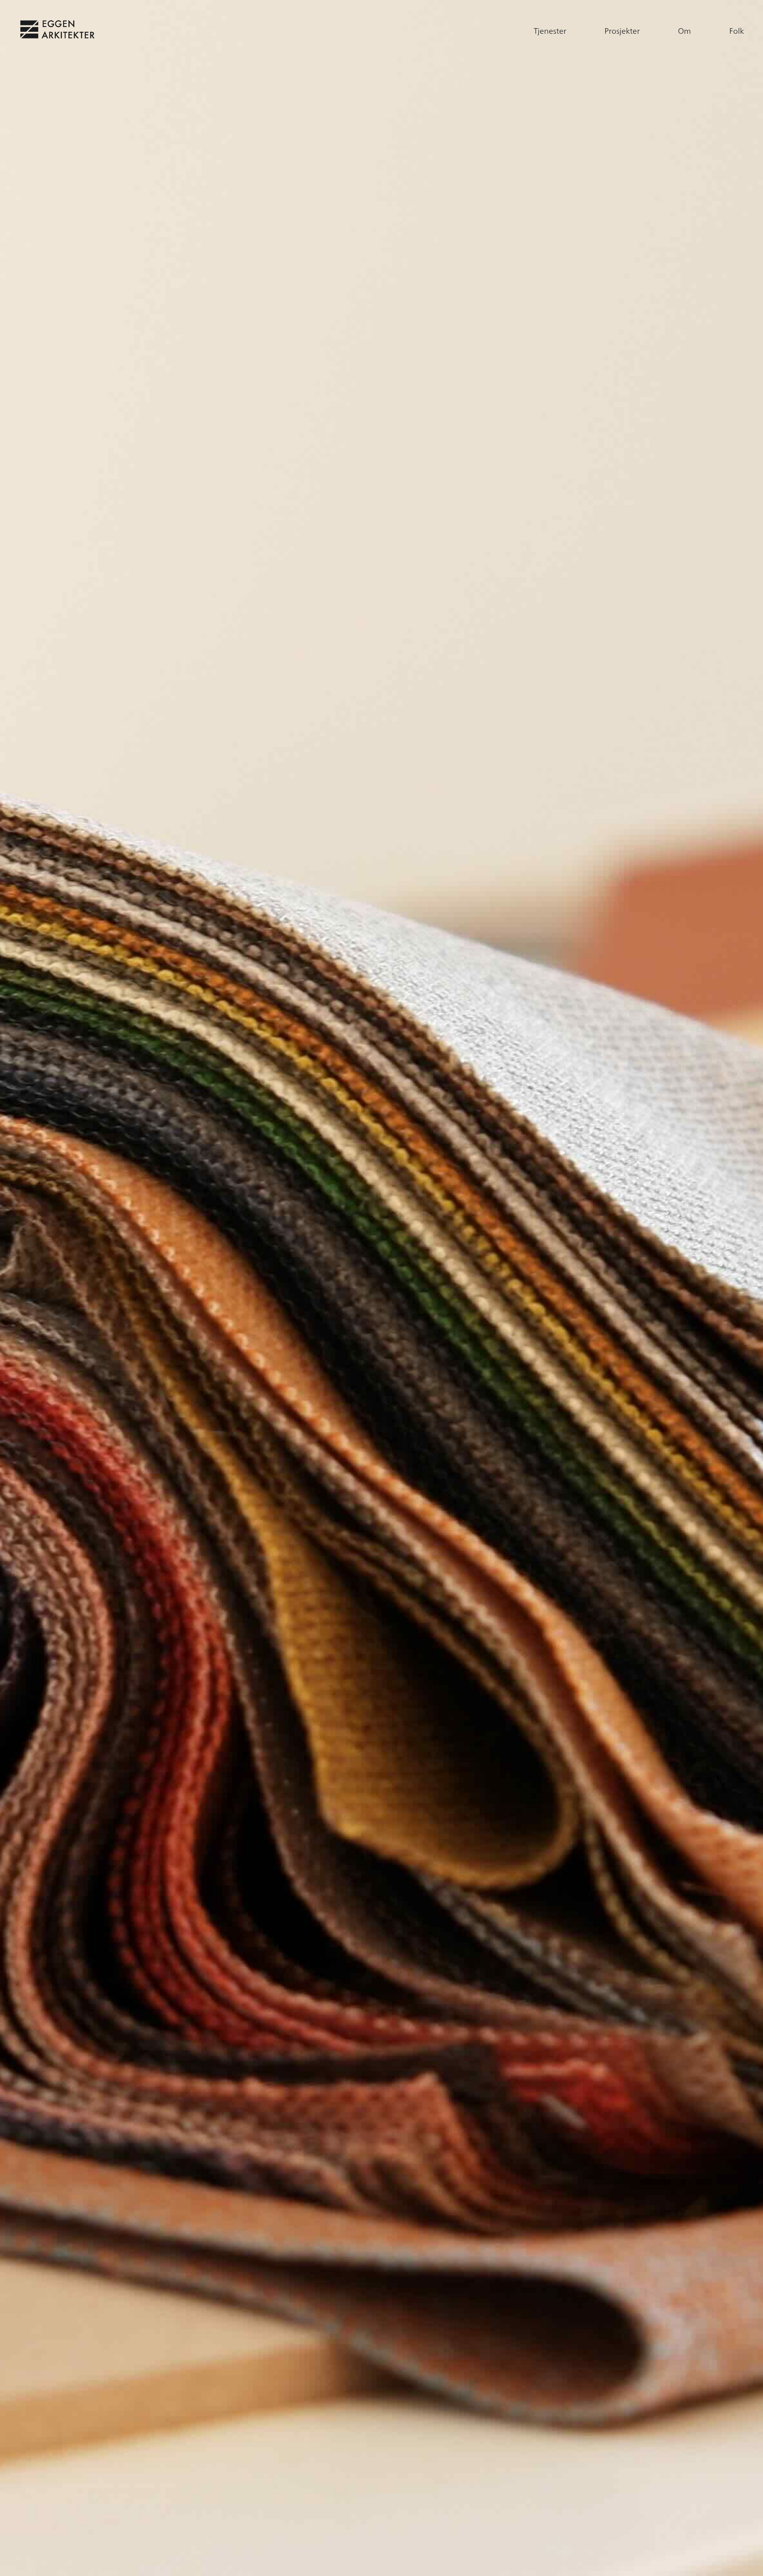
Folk (737, 31)
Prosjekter (622, 31)
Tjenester (550, 31)
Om (685, 31)
